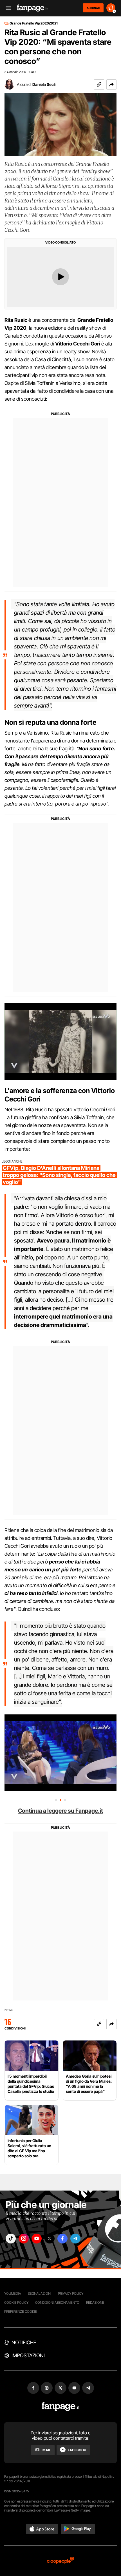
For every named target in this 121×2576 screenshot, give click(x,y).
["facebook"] (62, 2239)
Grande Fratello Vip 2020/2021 (34, 23)
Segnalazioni (40, 2293)
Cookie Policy (16, 2302)
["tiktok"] (11, 2239)
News (9, 2010)
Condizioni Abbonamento (57, 2302)
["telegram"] (75, 2239)
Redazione (95, 2302)
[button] (111, 84)
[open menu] (6, 8)
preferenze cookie (21, 2311)
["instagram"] (24, 2239)
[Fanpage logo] (32, 8)
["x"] (50, 2239)
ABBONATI (93, 8)
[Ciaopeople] (60, 2561)
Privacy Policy (71, 2293)
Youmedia (13, 2293)
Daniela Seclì (44, 84)
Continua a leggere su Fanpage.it (60, 1811)
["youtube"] (37, 2239)
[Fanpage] (61, 2407)
